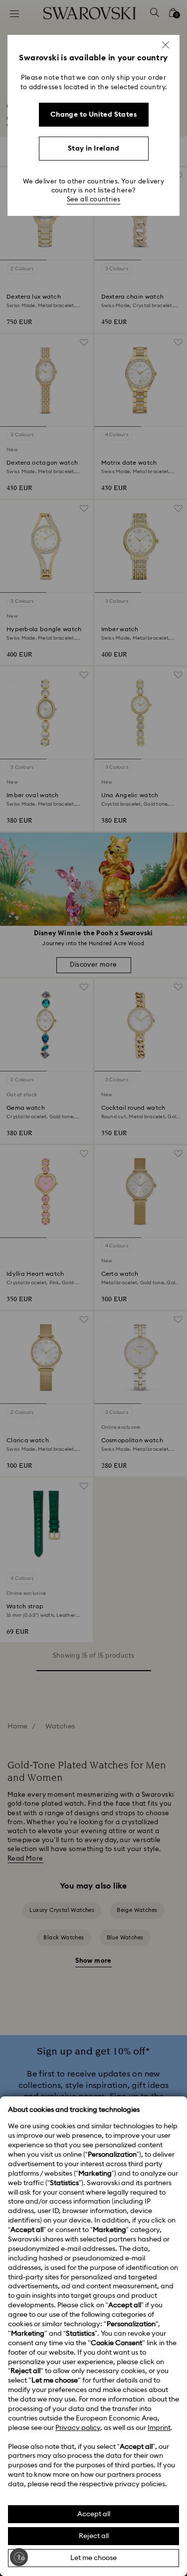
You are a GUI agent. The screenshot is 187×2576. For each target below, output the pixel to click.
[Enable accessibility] (19, 2557)
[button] (166, 45)
